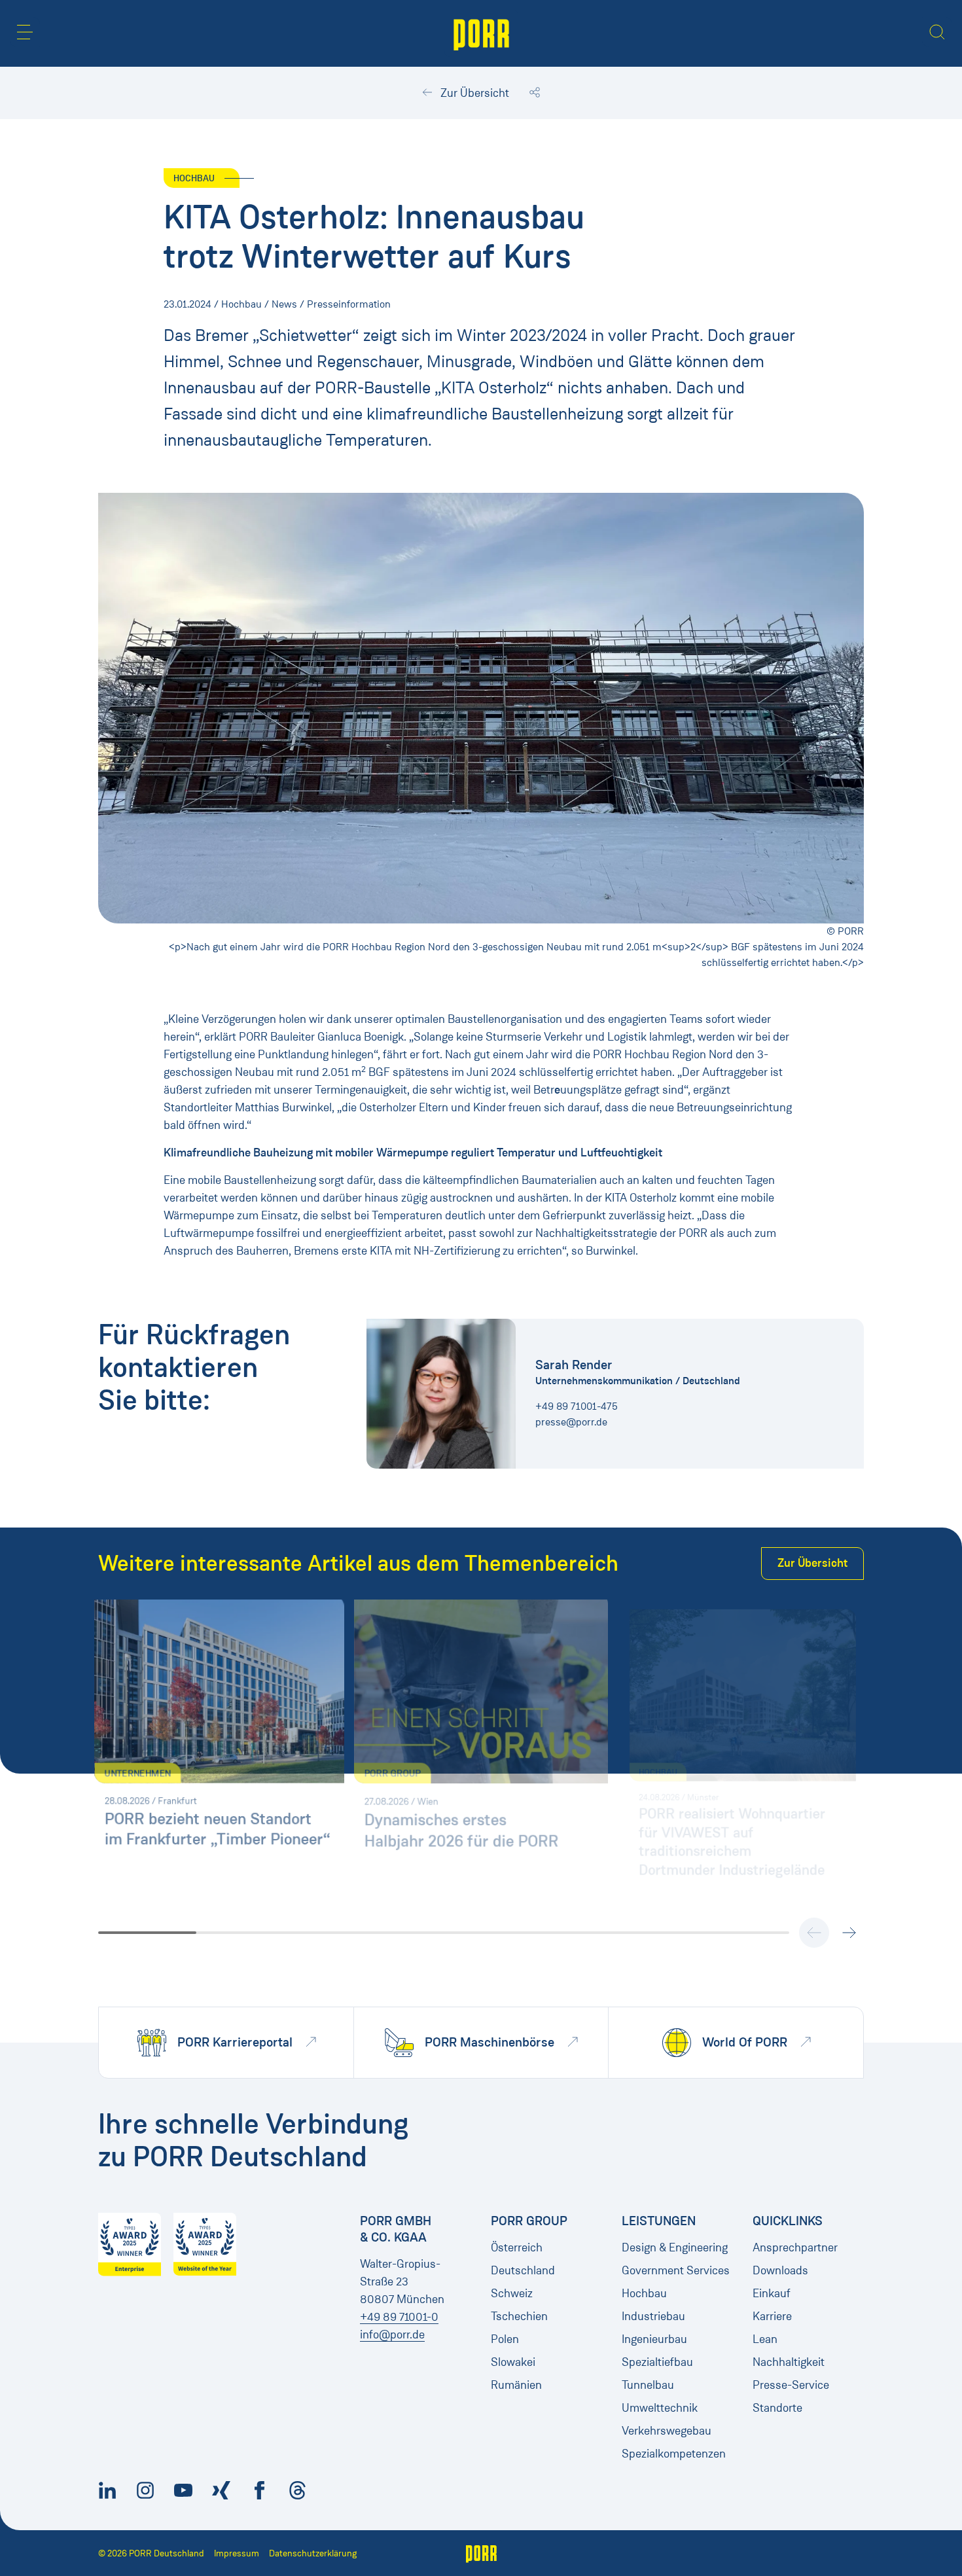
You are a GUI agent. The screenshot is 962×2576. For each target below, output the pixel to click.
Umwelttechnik (660, 2408)
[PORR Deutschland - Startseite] (481, 33)
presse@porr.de (571, 1422)
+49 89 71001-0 (399, 2317)
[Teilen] (535, 93)
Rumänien (516, 2385)
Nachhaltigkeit (789, 2362)
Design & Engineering (675, 2247)
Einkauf (772, 2293)
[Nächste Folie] (849, 1933)
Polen (505, 2339)
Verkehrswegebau (667, 2431)
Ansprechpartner (795, 2247)
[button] (25, 32)
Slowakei (513, 2362)
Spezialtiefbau (657, 2362)
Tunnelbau (648, 2385)
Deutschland (523, 2270)
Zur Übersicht (473, 93)
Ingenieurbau (654, 2339)
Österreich (517, 2247)
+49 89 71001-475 (577, 1406)
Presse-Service (791, 2385)
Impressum (237, 2553)
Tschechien (519, 2316)
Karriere (772, 2316)
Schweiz (512, 2293)
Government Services (676, 2270)
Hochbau (644, 2293)
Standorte (777, 2408)
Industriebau (653, 2316)
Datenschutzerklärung (313, 2553)
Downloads (780, 2270)
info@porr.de (392, 2334)
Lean (765, 2339)
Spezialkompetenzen (674, 2454)
